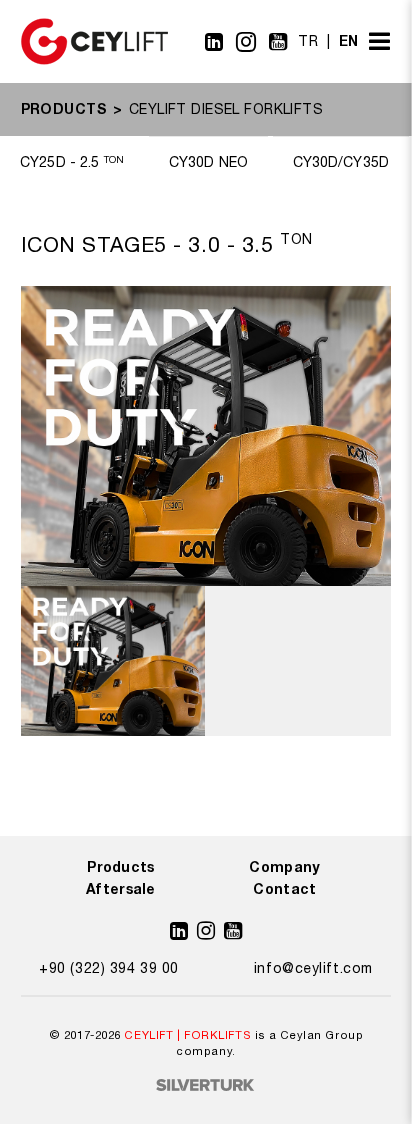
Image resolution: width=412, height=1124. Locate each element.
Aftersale (121, 888)
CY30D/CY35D (341, 162)
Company (284, 866)
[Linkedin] (214, 41)
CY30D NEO (208, 162)
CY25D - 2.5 (72, 162)
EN (349, 40)
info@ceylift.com (313, 968)
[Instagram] (246, 41)
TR (308, 41)
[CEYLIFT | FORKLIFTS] (94, 60)
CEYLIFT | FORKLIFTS (187, 1034)
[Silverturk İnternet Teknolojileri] (206, 1086)
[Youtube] (278, 41)
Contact (284, 888)
